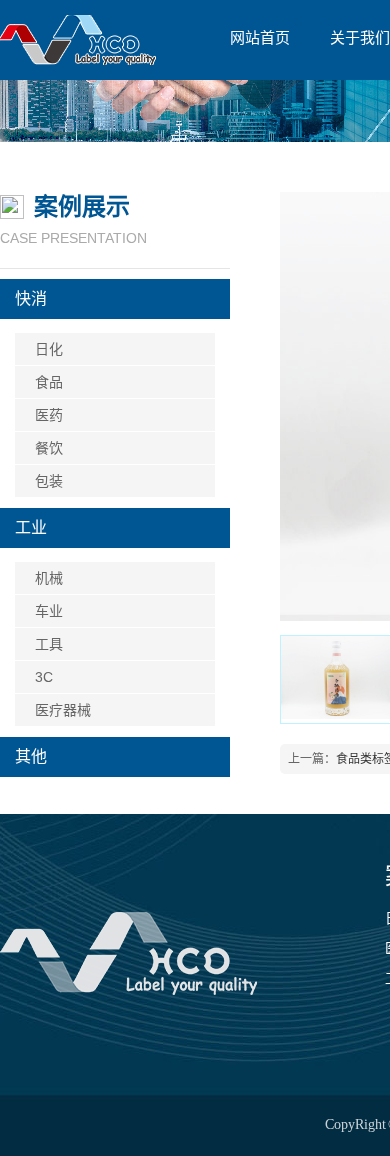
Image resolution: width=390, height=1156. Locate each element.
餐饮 (49, 448)
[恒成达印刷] (128, 954)
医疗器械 (63, 710)
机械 (49, 578)
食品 (49, 382)
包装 (49, 481)
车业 (49, 611)
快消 (31, 298)
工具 (49, 644)
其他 (31, 756)
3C (44, 677)
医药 (49, 415)
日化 (49, 349)
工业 (31, 527)
